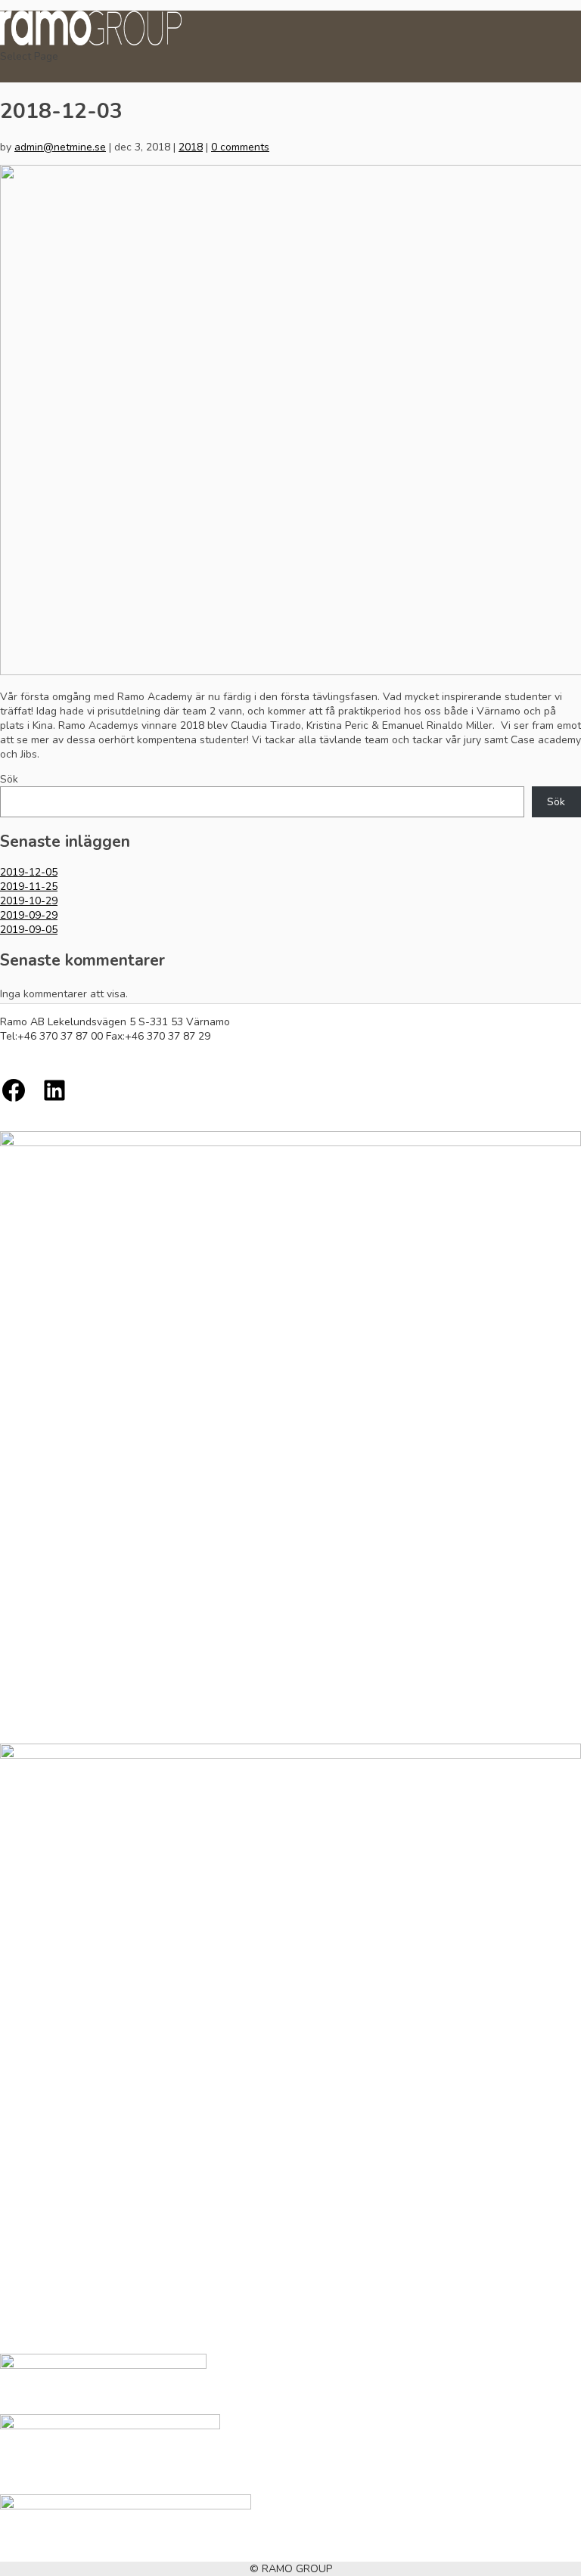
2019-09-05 (29, 930)
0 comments (240, 147)
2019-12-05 (29, 872)
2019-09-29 (29, 915)
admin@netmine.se (60, 147)
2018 (191, 147)
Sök (9, 779)
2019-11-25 (29, 887)
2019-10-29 (29, 901)
